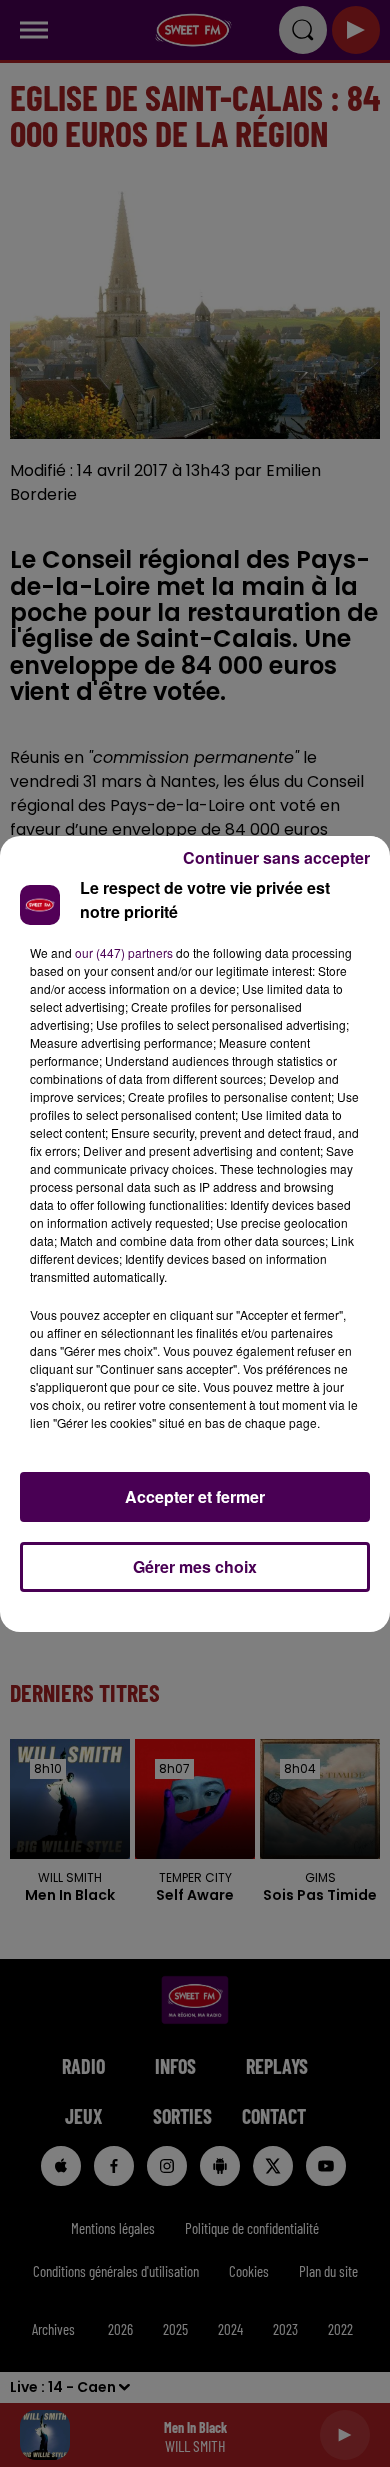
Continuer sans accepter (276, 857)
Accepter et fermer (195, 1496)
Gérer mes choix (195, 1566)
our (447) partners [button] (124, 952)
